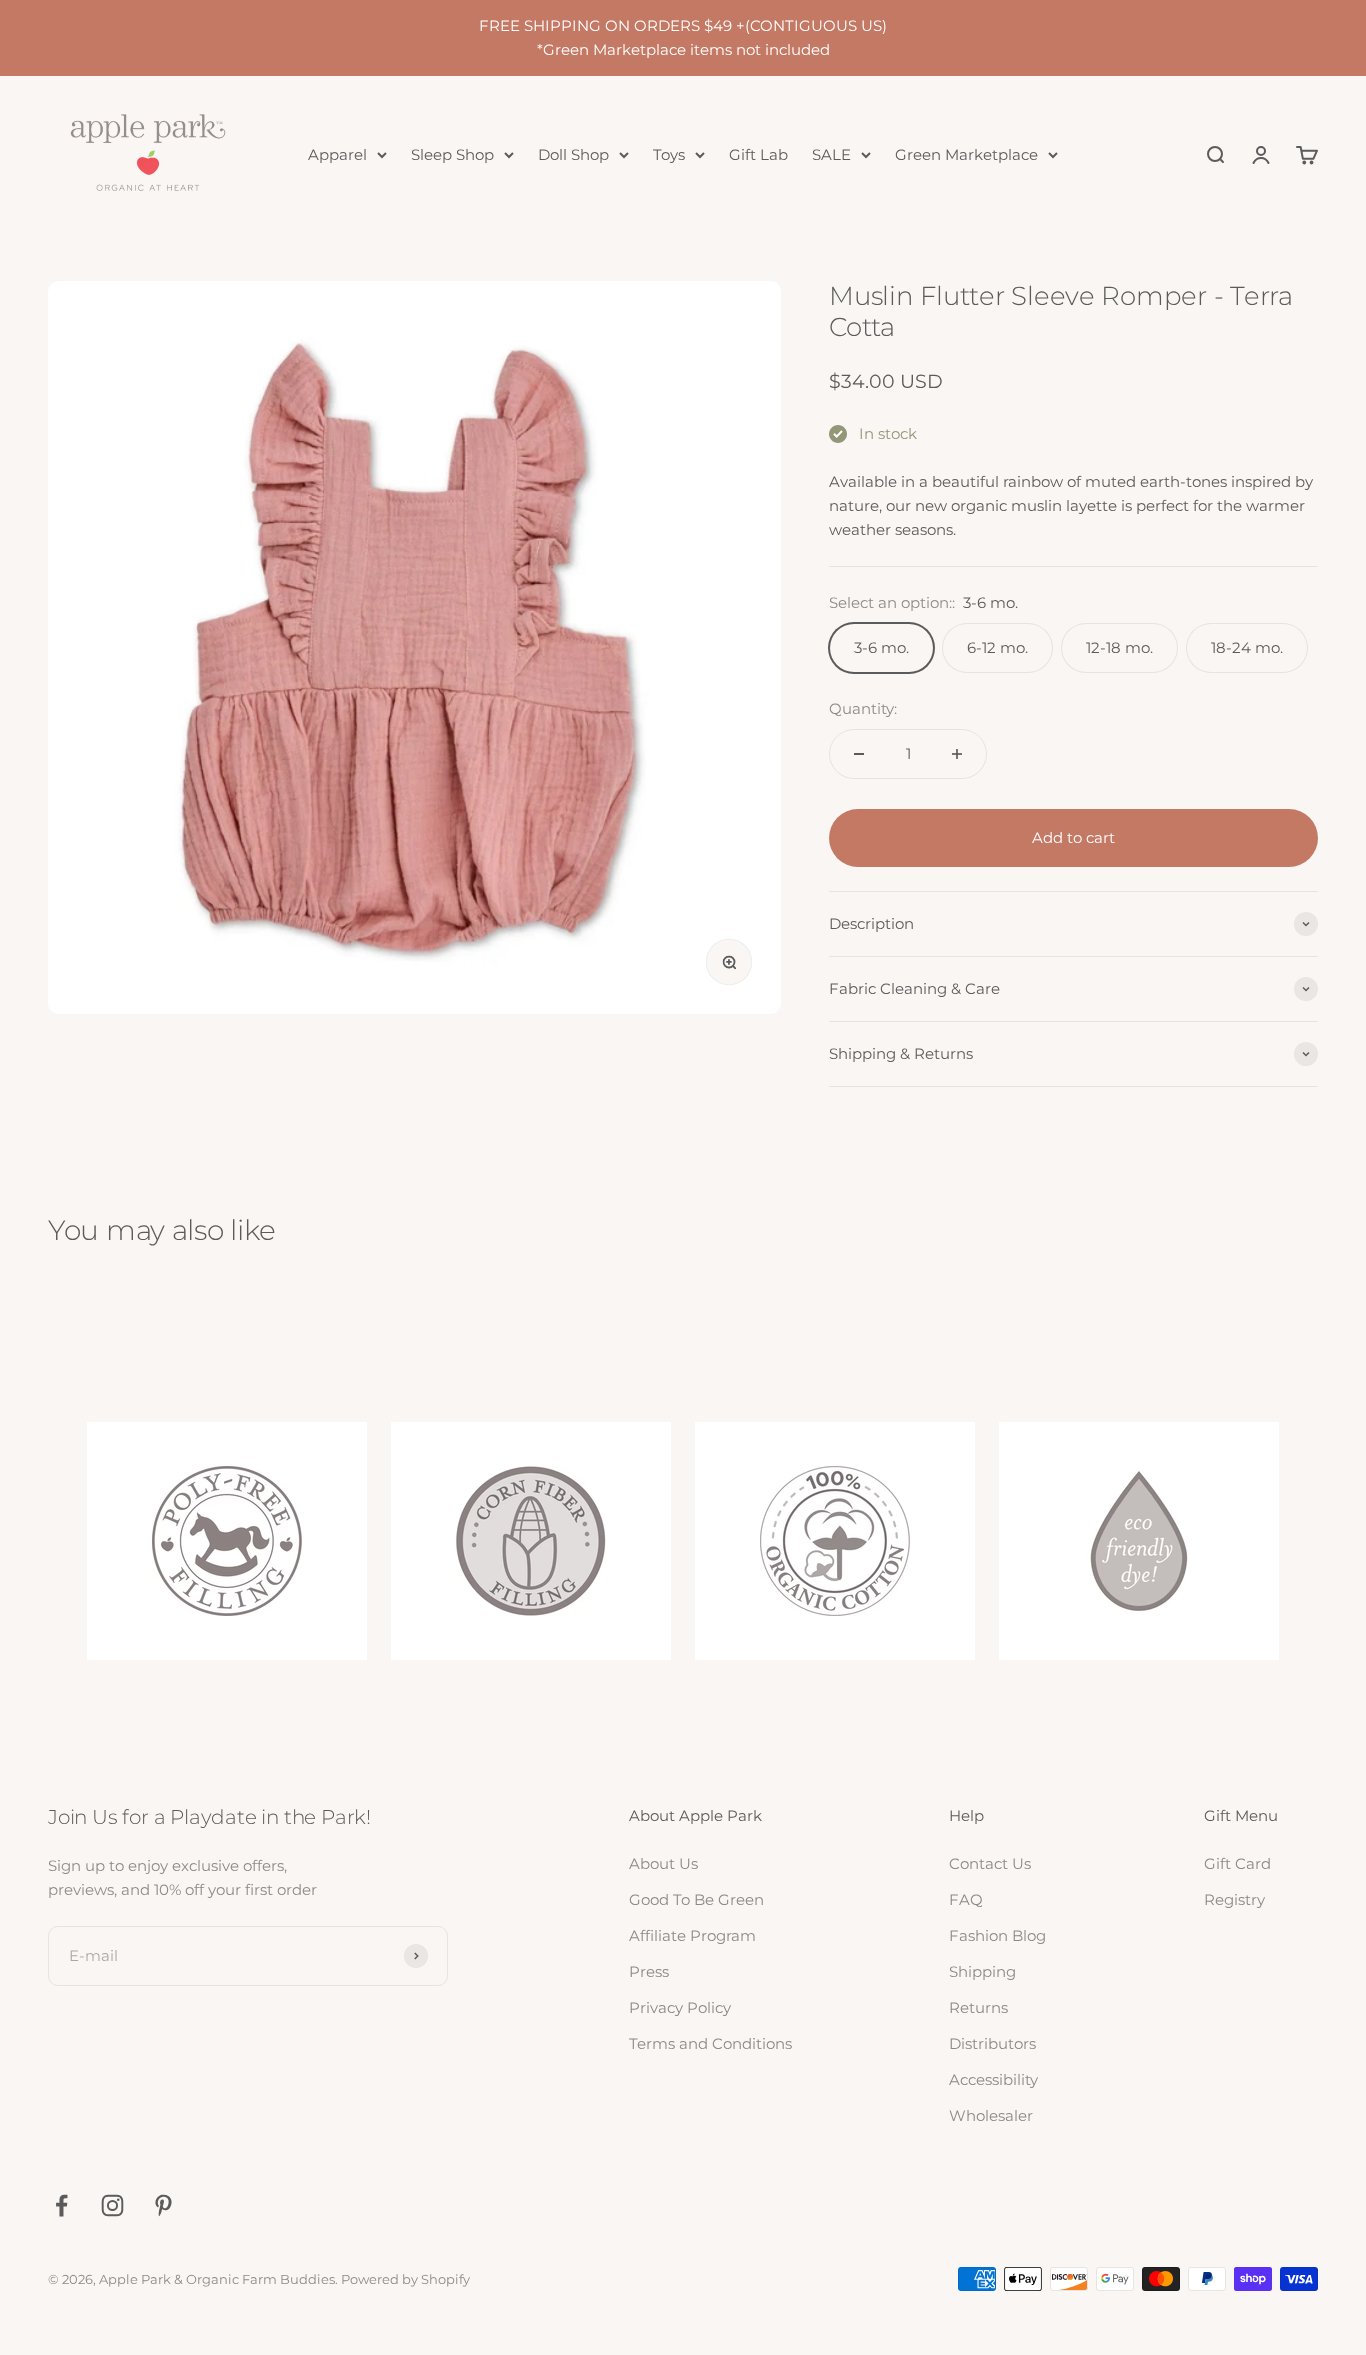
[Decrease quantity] (859, 754)
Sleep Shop (452, 154)
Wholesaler (991, 2115)
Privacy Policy (680, 2007)
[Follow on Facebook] (61, 2205)
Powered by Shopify (405, 2279)
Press (649, 1971)
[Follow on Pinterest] (163, 2205)
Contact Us (990, 1863)
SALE (831, 154)
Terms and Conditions (710, 2043)
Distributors (992, 2043)
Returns (978, 2007)
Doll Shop (573, 154)
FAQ (966, 1899)
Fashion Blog (997, 1935)
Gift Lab (758, 154)
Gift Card (1237, 1863)
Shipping (982, 1971)
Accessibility (993, 2079)
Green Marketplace (966, 154)
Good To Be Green (696, 1899)
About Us (663, 1863)
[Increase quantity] (957, 754)
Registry (1234, 1899)
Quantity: (863, 708)
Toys (669, 154)
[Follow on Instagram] (112, 2205)
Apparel (337, 154)
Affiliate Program (692, 1935)
